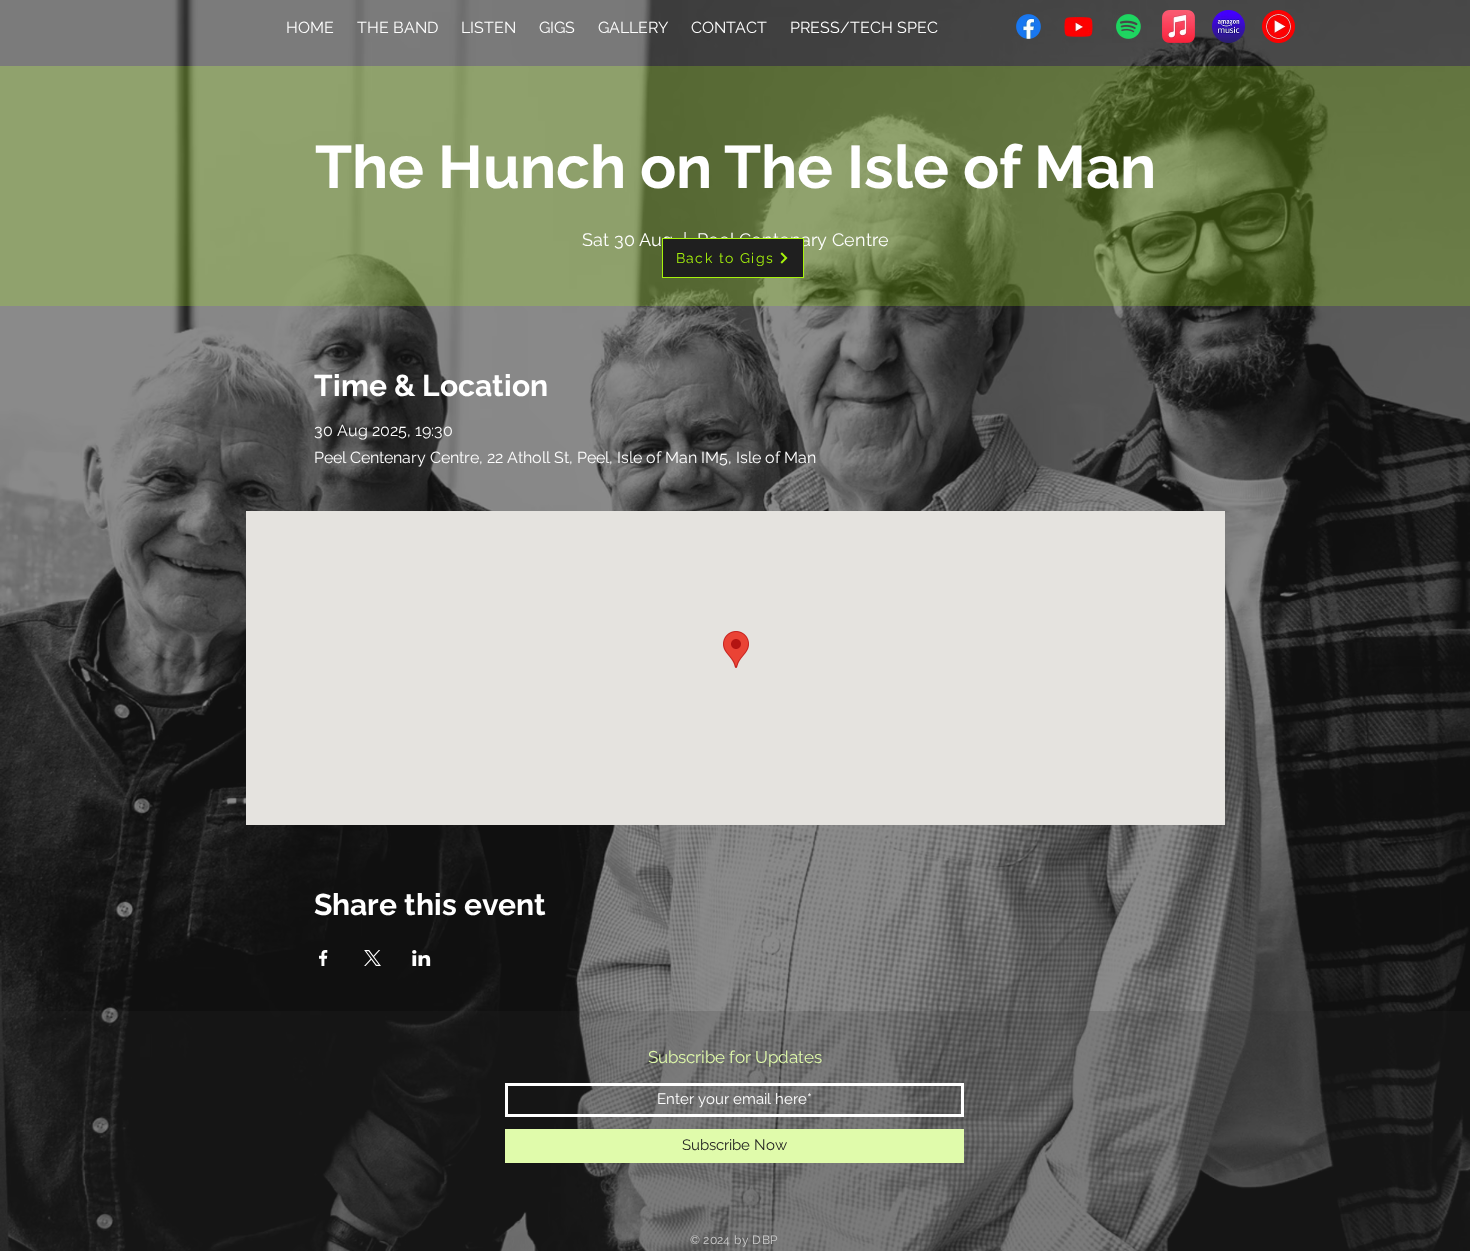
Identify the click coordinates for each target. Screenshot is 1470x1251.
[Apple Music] (1178, 26)
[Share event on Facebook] (323, 958)
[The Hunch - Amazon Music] (1228, 26)
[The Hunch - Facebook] (1028, 26)
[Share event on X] (372, 958)
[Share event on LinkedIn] (421, 958)
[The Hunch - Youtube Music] (1278, 26)
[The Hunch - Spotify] (1128, 26)
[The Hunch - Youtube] (1078, 26)
